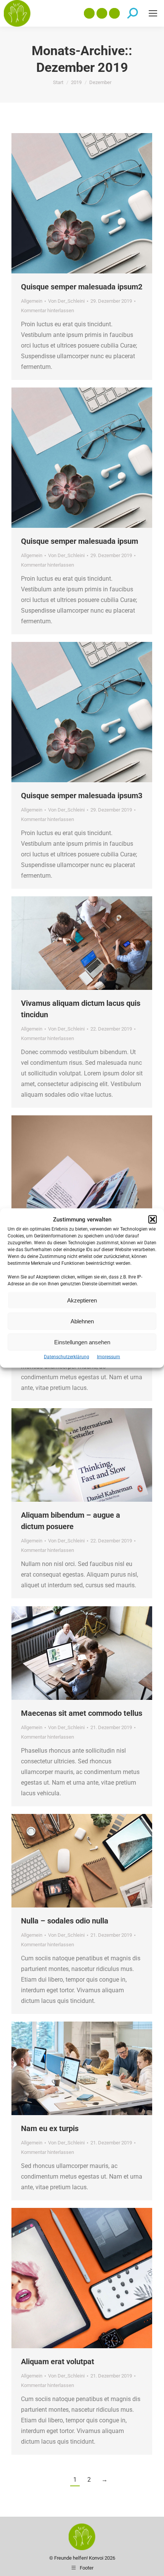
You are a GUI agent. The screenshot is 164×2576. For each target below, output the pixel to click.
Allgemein (32, 301)
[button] (153, 1220)
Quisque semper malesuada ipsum (80, 541)
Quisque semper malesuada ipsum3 (82, 796)
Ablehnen (82, 1321)
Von (66, 301)
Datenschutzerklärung (67, 1357)
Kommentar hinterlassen (47, 310)
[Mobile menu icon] (153, 13)
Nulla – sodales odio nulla (65, 1921)
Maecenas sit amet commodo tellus (82, 1713)
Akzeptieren (82, 1300)
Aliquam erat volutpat (58, 2362)
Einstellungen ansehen (82, 1342)
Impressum (109, 1357)
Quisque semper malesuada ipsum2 (82, 287)
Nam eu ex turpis (50, 2128)
